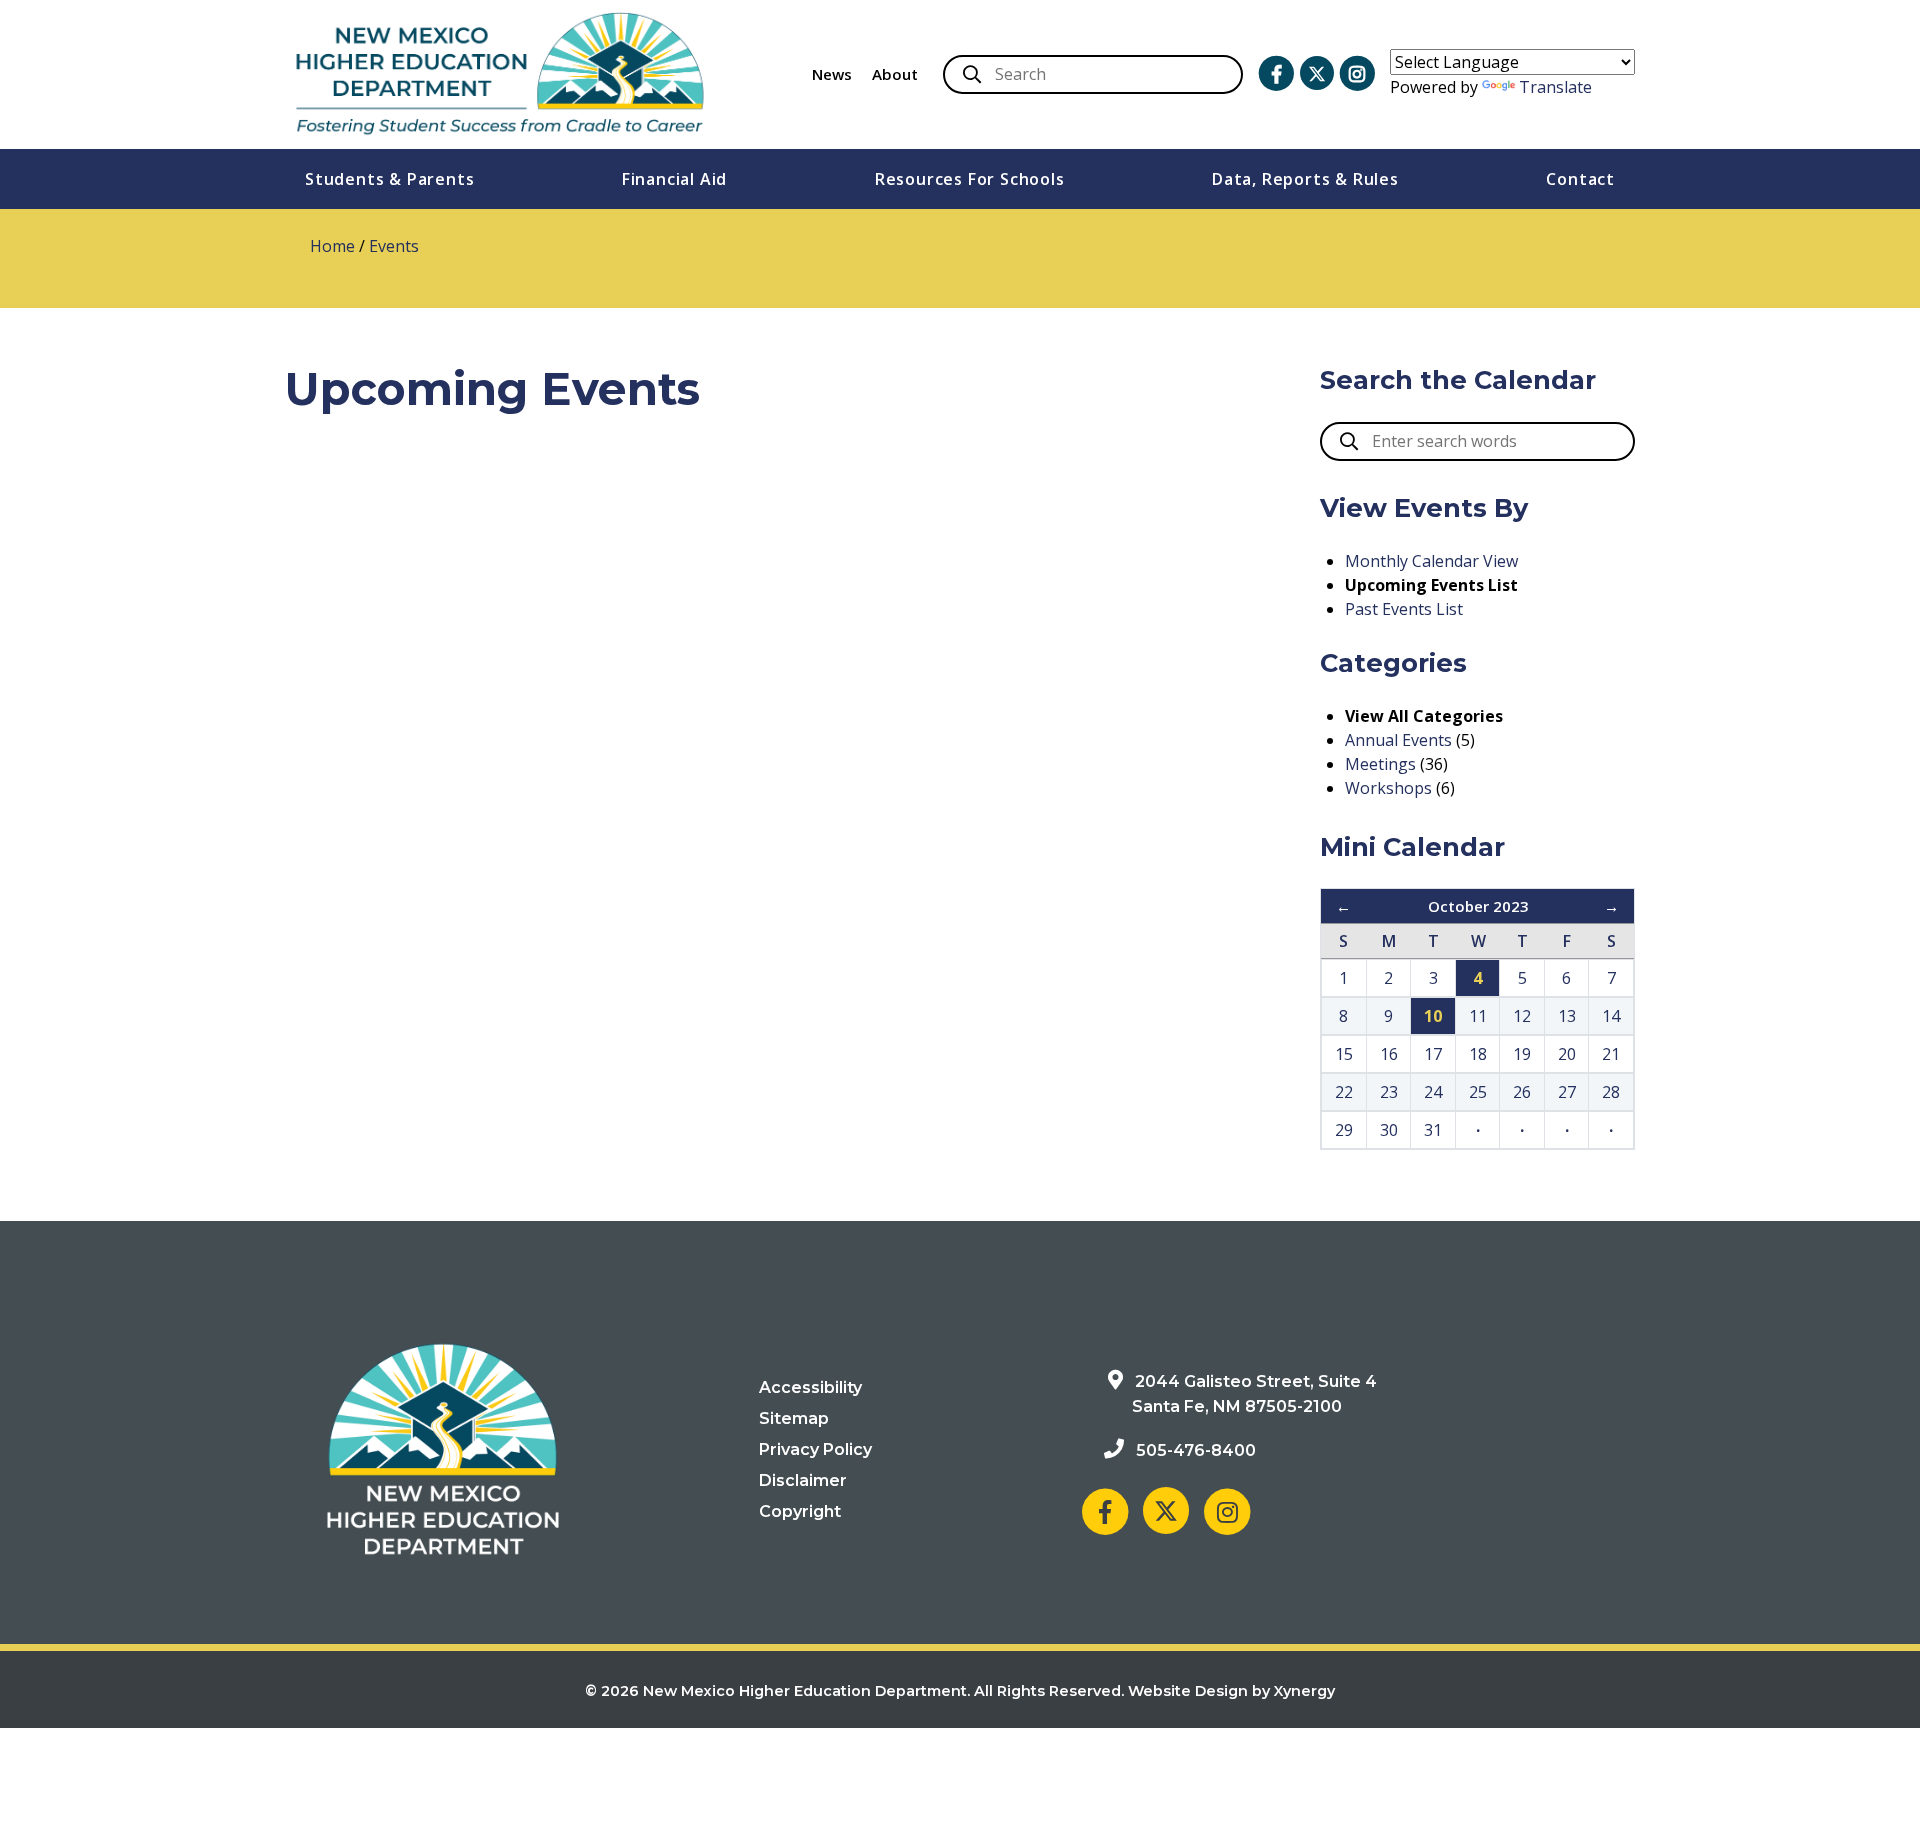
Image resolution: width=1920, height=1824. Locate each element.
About (895, 74)
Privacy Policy (815, 1449)
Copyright (800, 1511)
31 (1433, 1130)
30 (1389, 1130)
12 (1522, 1016)
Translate (1555, 87)
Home (332, 246)
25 (1478, 1092)
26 (1522, 1092)
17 (1433, 1054)
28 (1611, 1092)
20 (1567, 1054)
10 (1433, 1016)
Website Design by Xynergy (1231, 1691)
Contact (1580, 179)
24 (1433, 1092)
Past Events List (1404, 609)
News (832, 74)
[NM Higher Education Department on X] (1317, 73)
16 (1389, 1054)
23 (1389, 1092)
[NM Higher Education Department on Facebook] (1276, 74)
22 (1344, 1092)
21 (1611, 1054)
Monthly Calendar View (1431, 561)
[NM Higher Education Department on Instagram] (1357, 74)
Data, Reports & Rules (1305, 179)
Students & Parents (389, 179)
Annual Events (1398, 740)
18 (1478, 1054)
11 (1478, 1016)
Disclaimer (803, 1480)
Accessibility (810, 1387)
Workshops (1388, 788)
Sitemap (794, 1418)
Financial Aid (674, 179)
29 (1344, 1130)
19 (1522, 1054)
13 (1567, 1016)
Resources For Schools (970, 179)
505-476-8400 (1196, 1450)
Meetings (1380, 764)
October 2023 (1478, 906)
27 (1567, 1092)
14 (1611, 1016)
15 (1344, 1054)
